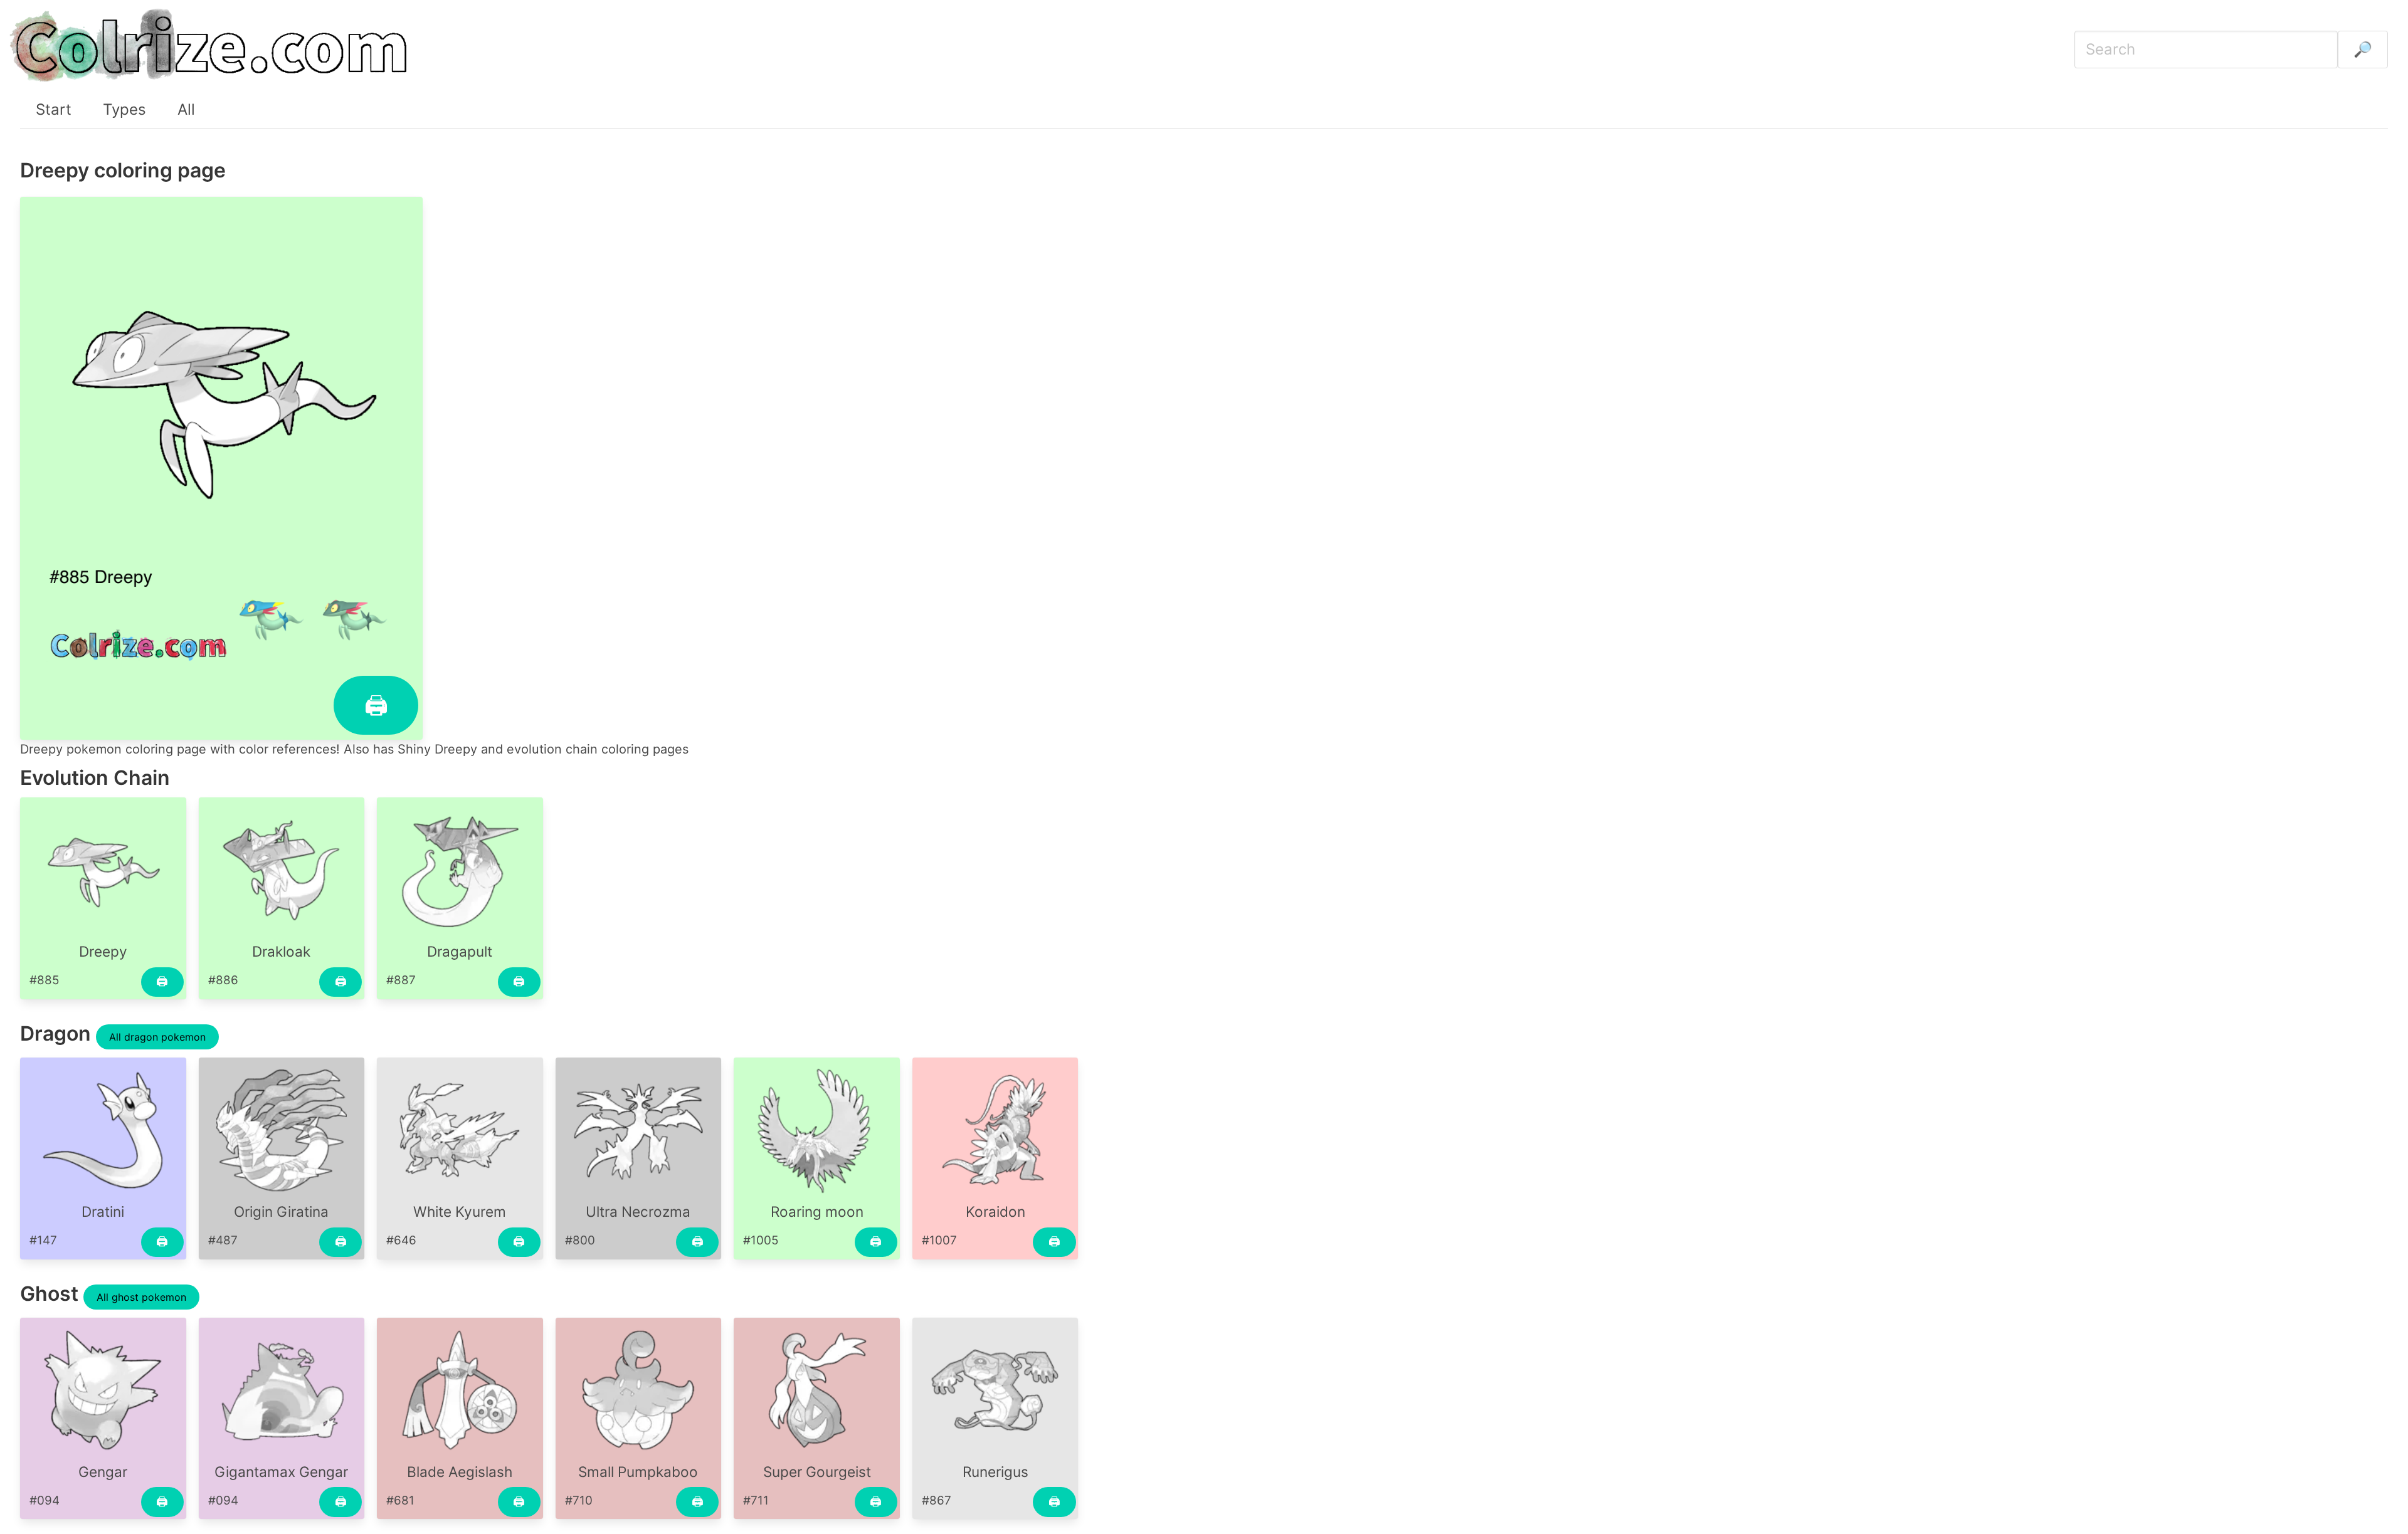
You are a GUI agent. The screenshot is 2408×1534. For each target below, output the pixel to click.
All (186, 109)
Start (54, 109)
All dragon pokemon (157, 1037)
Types (124, 109)
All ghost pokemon (141, 1297)
